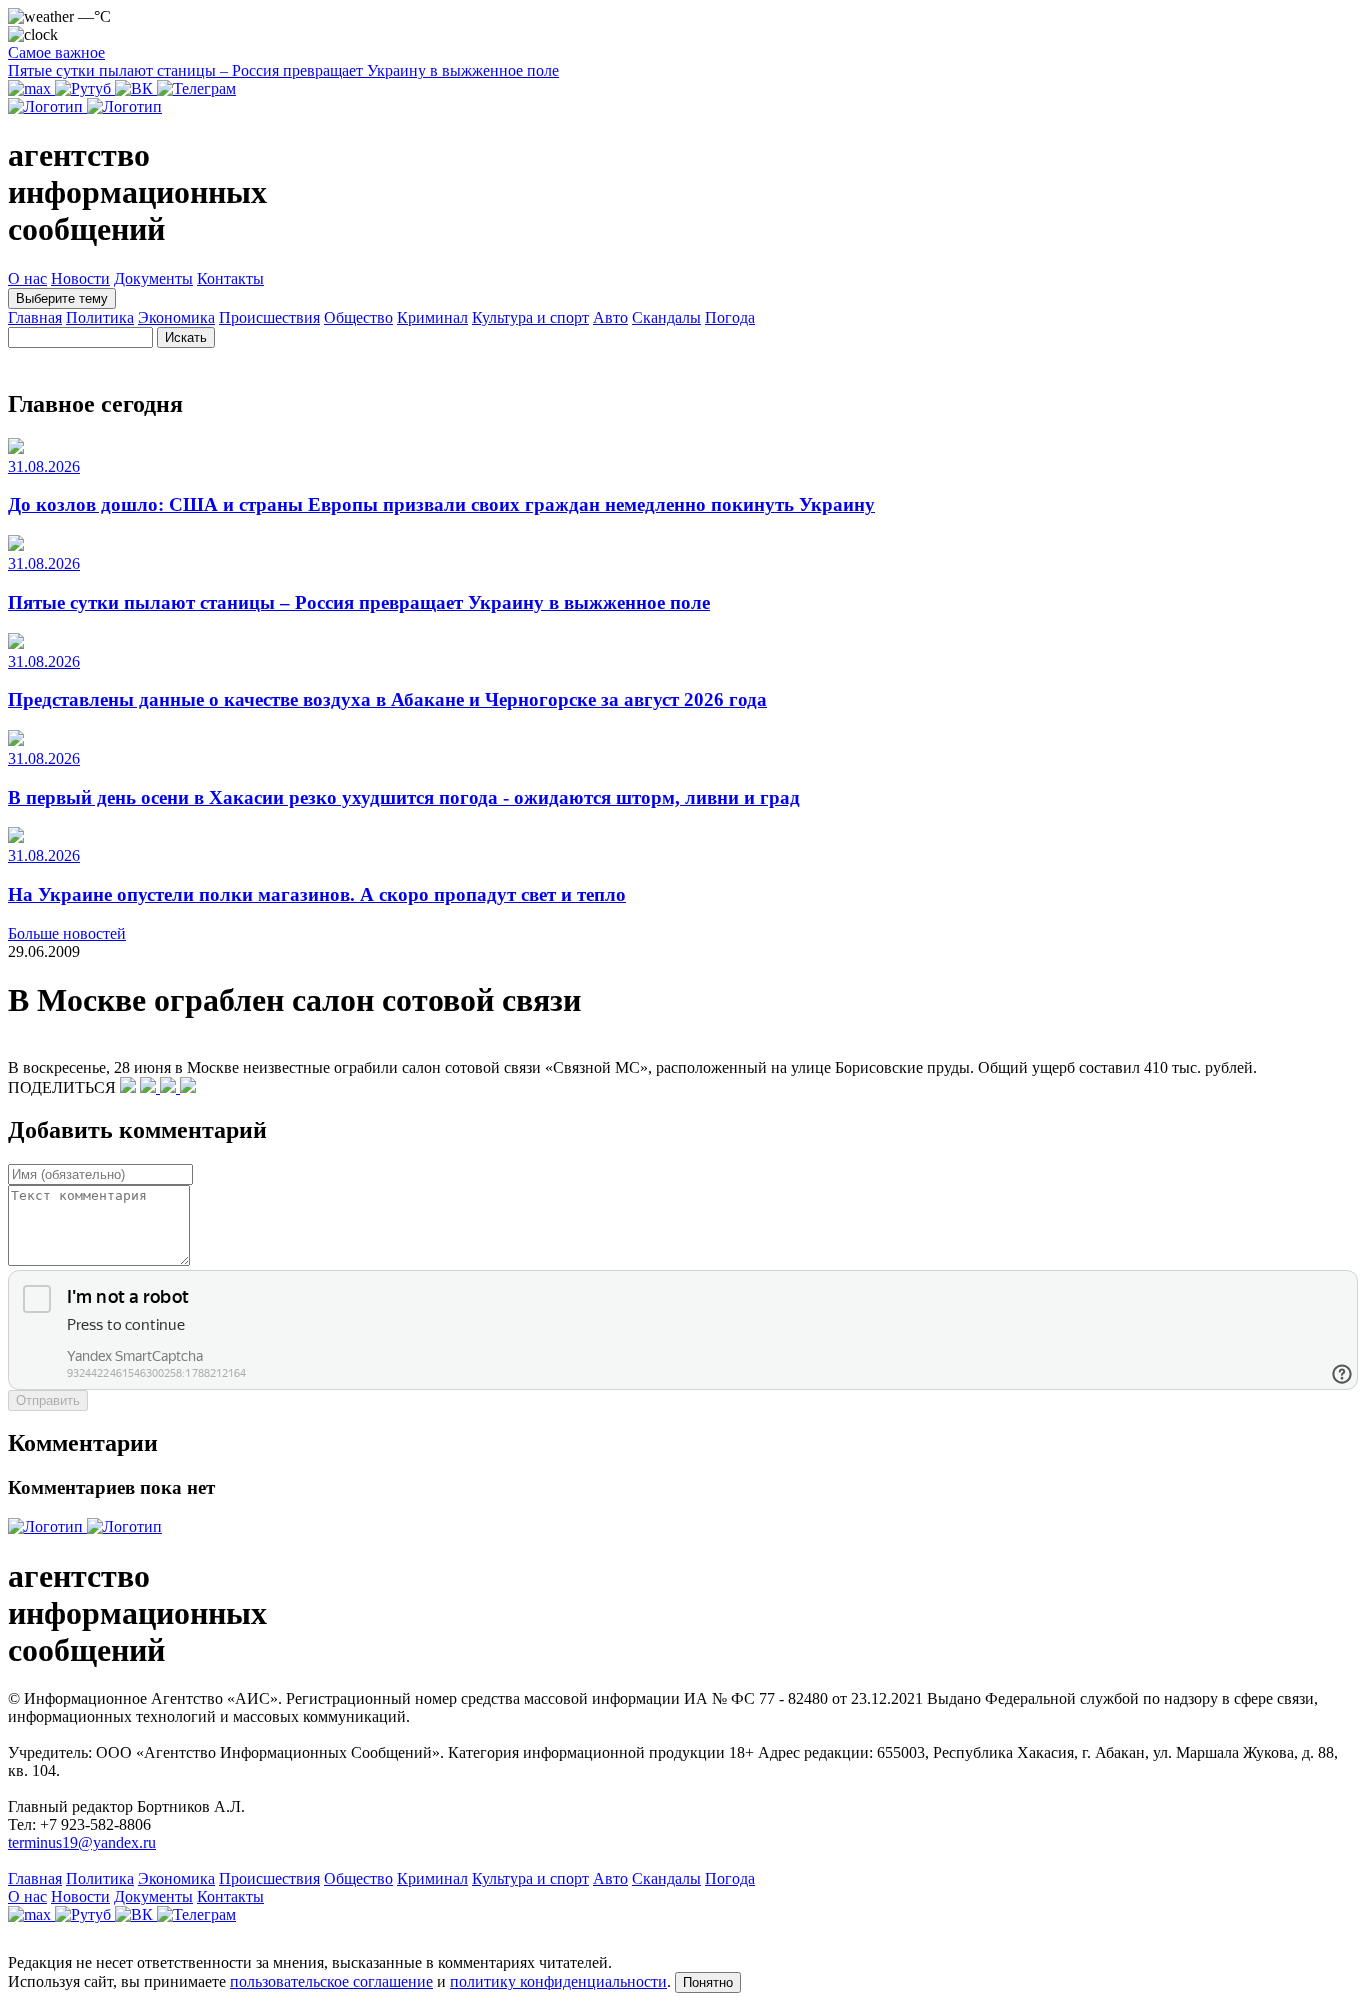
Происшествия (269, 317)
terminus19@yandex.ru (82, 1842)
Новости (80, 278)
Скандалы (666, 317)
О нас (27, 278)
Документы (153, 278)
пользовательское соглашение (331, 1981)
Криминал (432, 317)
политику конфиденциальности (558, 1981)
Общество (358, 317)
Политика (100, 317)
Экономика (176, 317)
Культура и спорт (530, 317)
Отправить (48, 1400)
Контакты (230, 278)
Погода (730, 317)
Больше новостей (67, 933)
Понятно (708, 1982)
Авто (610, 317)
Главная (35, 317)
